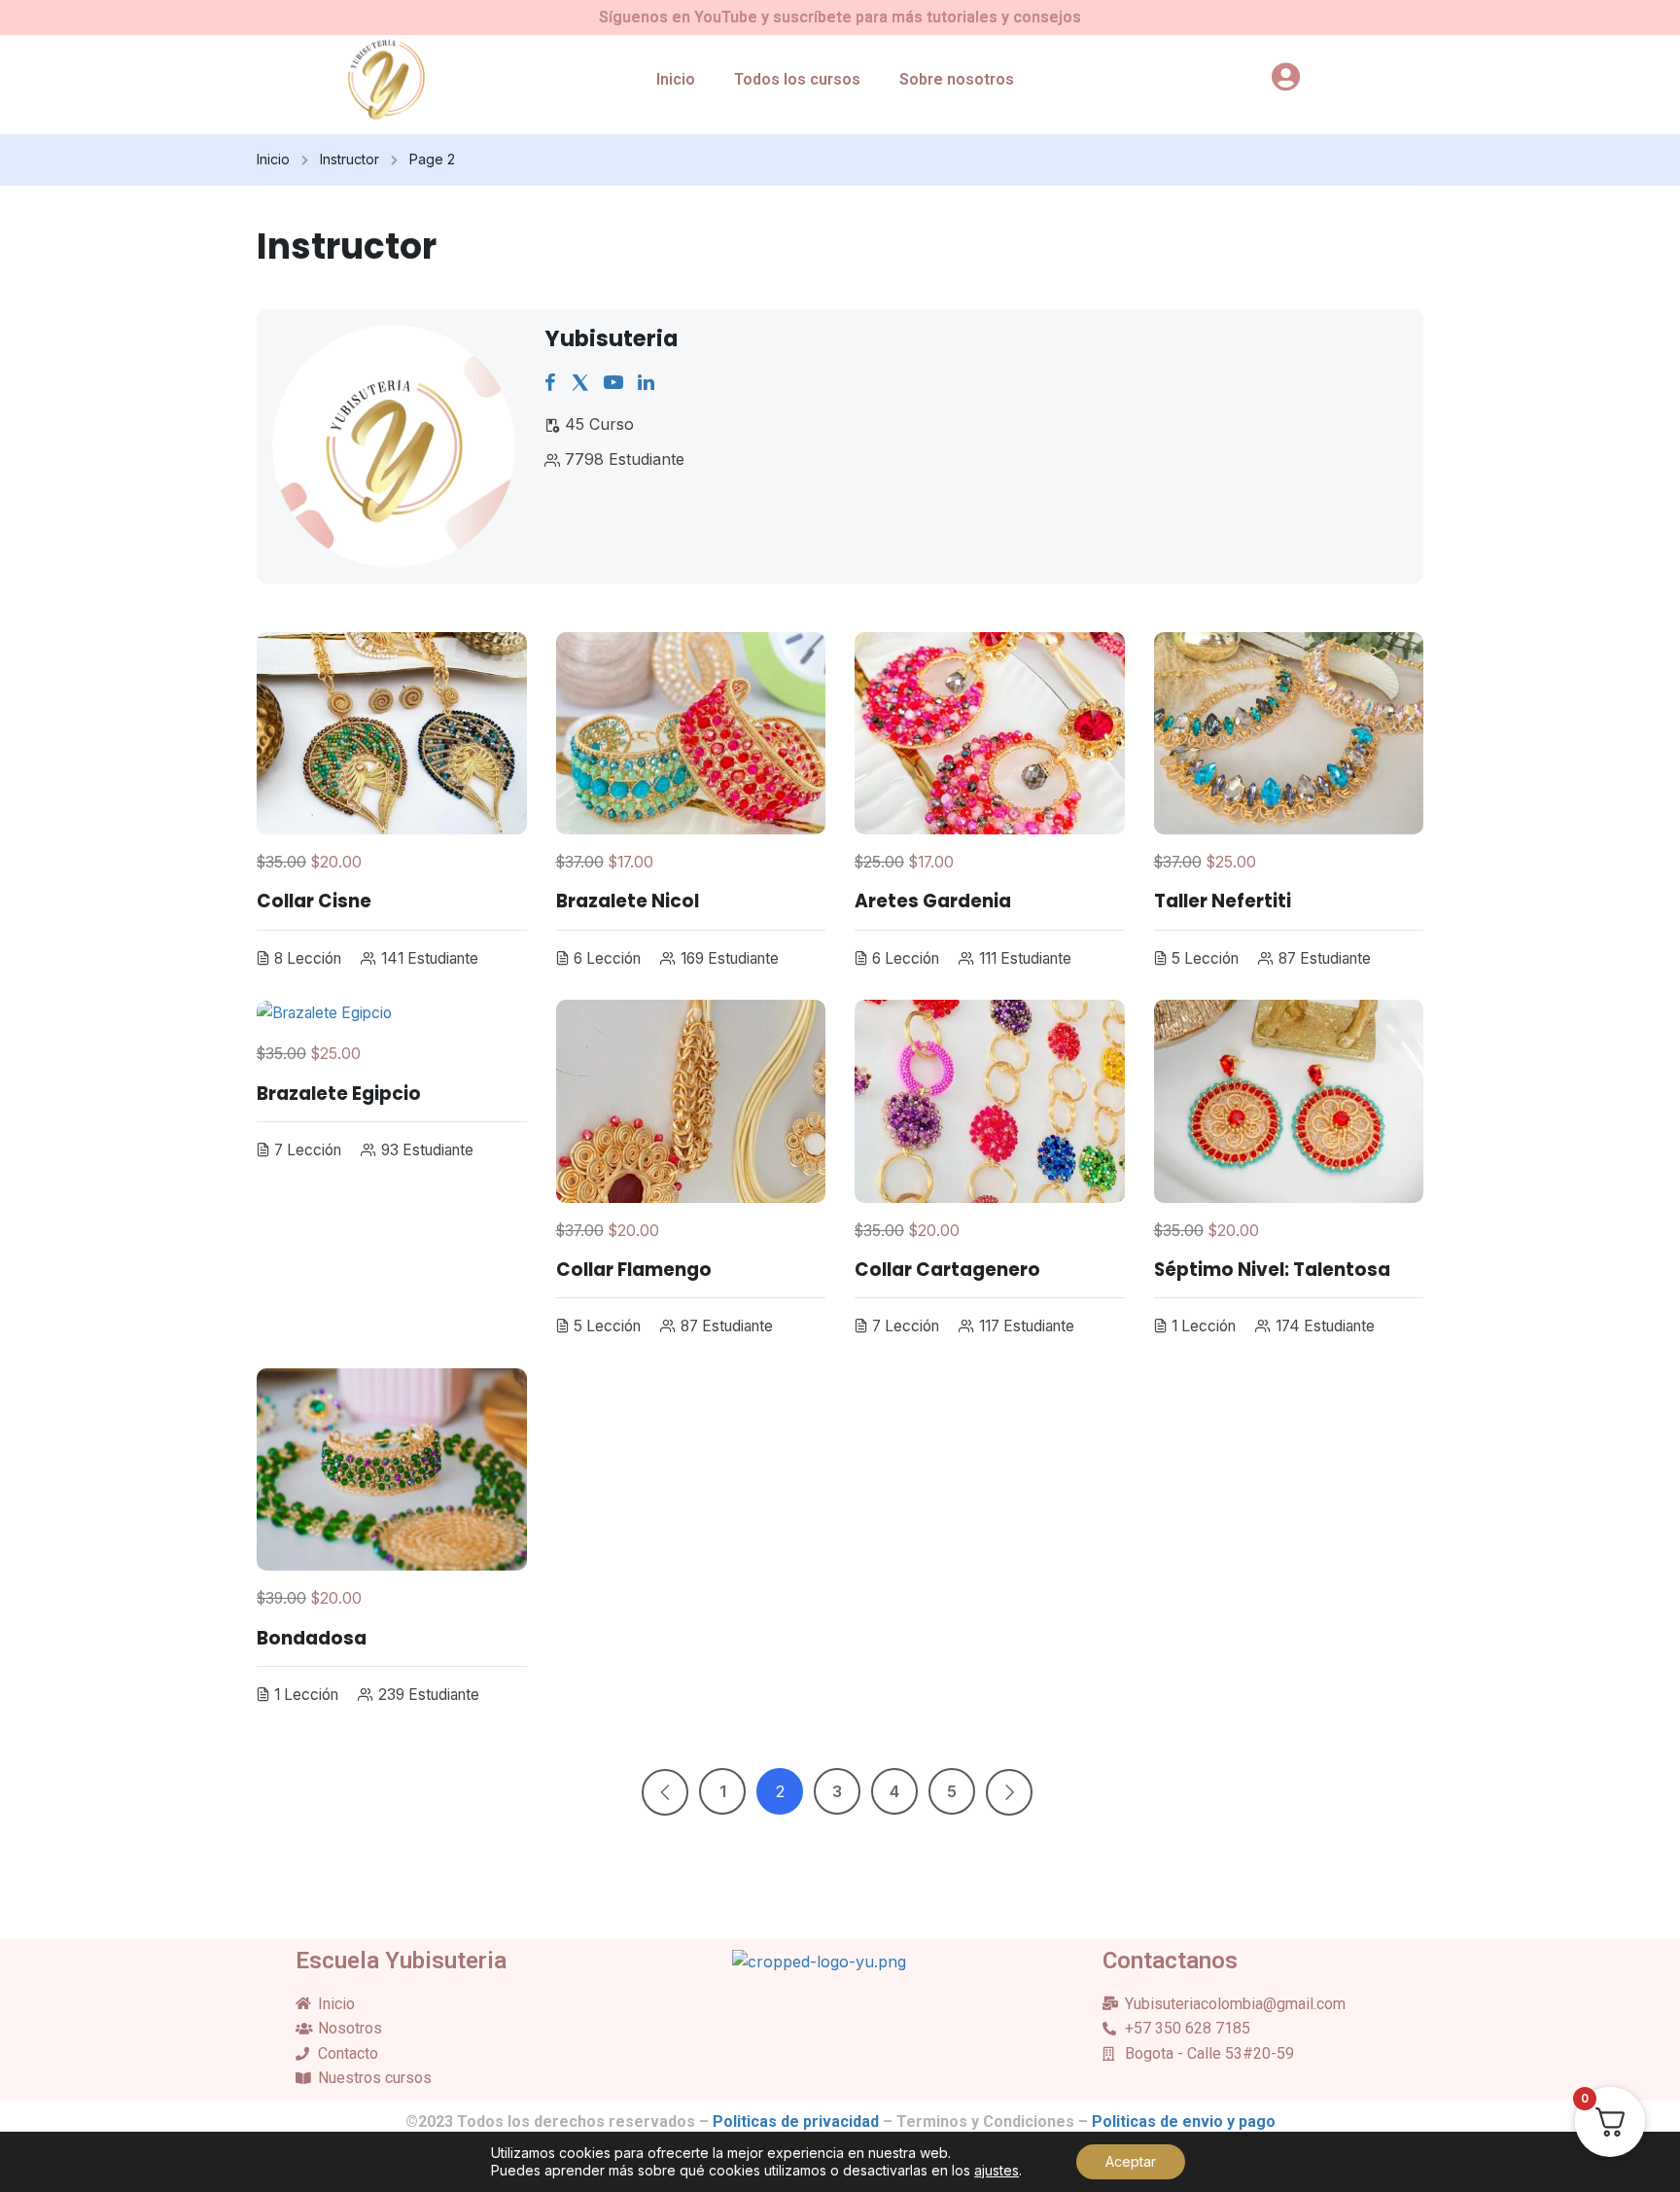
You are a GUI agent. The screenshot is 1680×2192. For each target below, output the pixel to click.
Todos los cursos (797, 79)
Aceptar (1131, 2161)
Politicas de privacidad (796, 2121)
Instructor (350, 159)
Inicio (676, 79)
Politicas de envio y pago (1184, 2121)
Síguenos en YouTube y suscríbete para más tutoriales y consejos (840, 17)
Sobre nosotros (957, 79)
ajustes (997, 2170)
